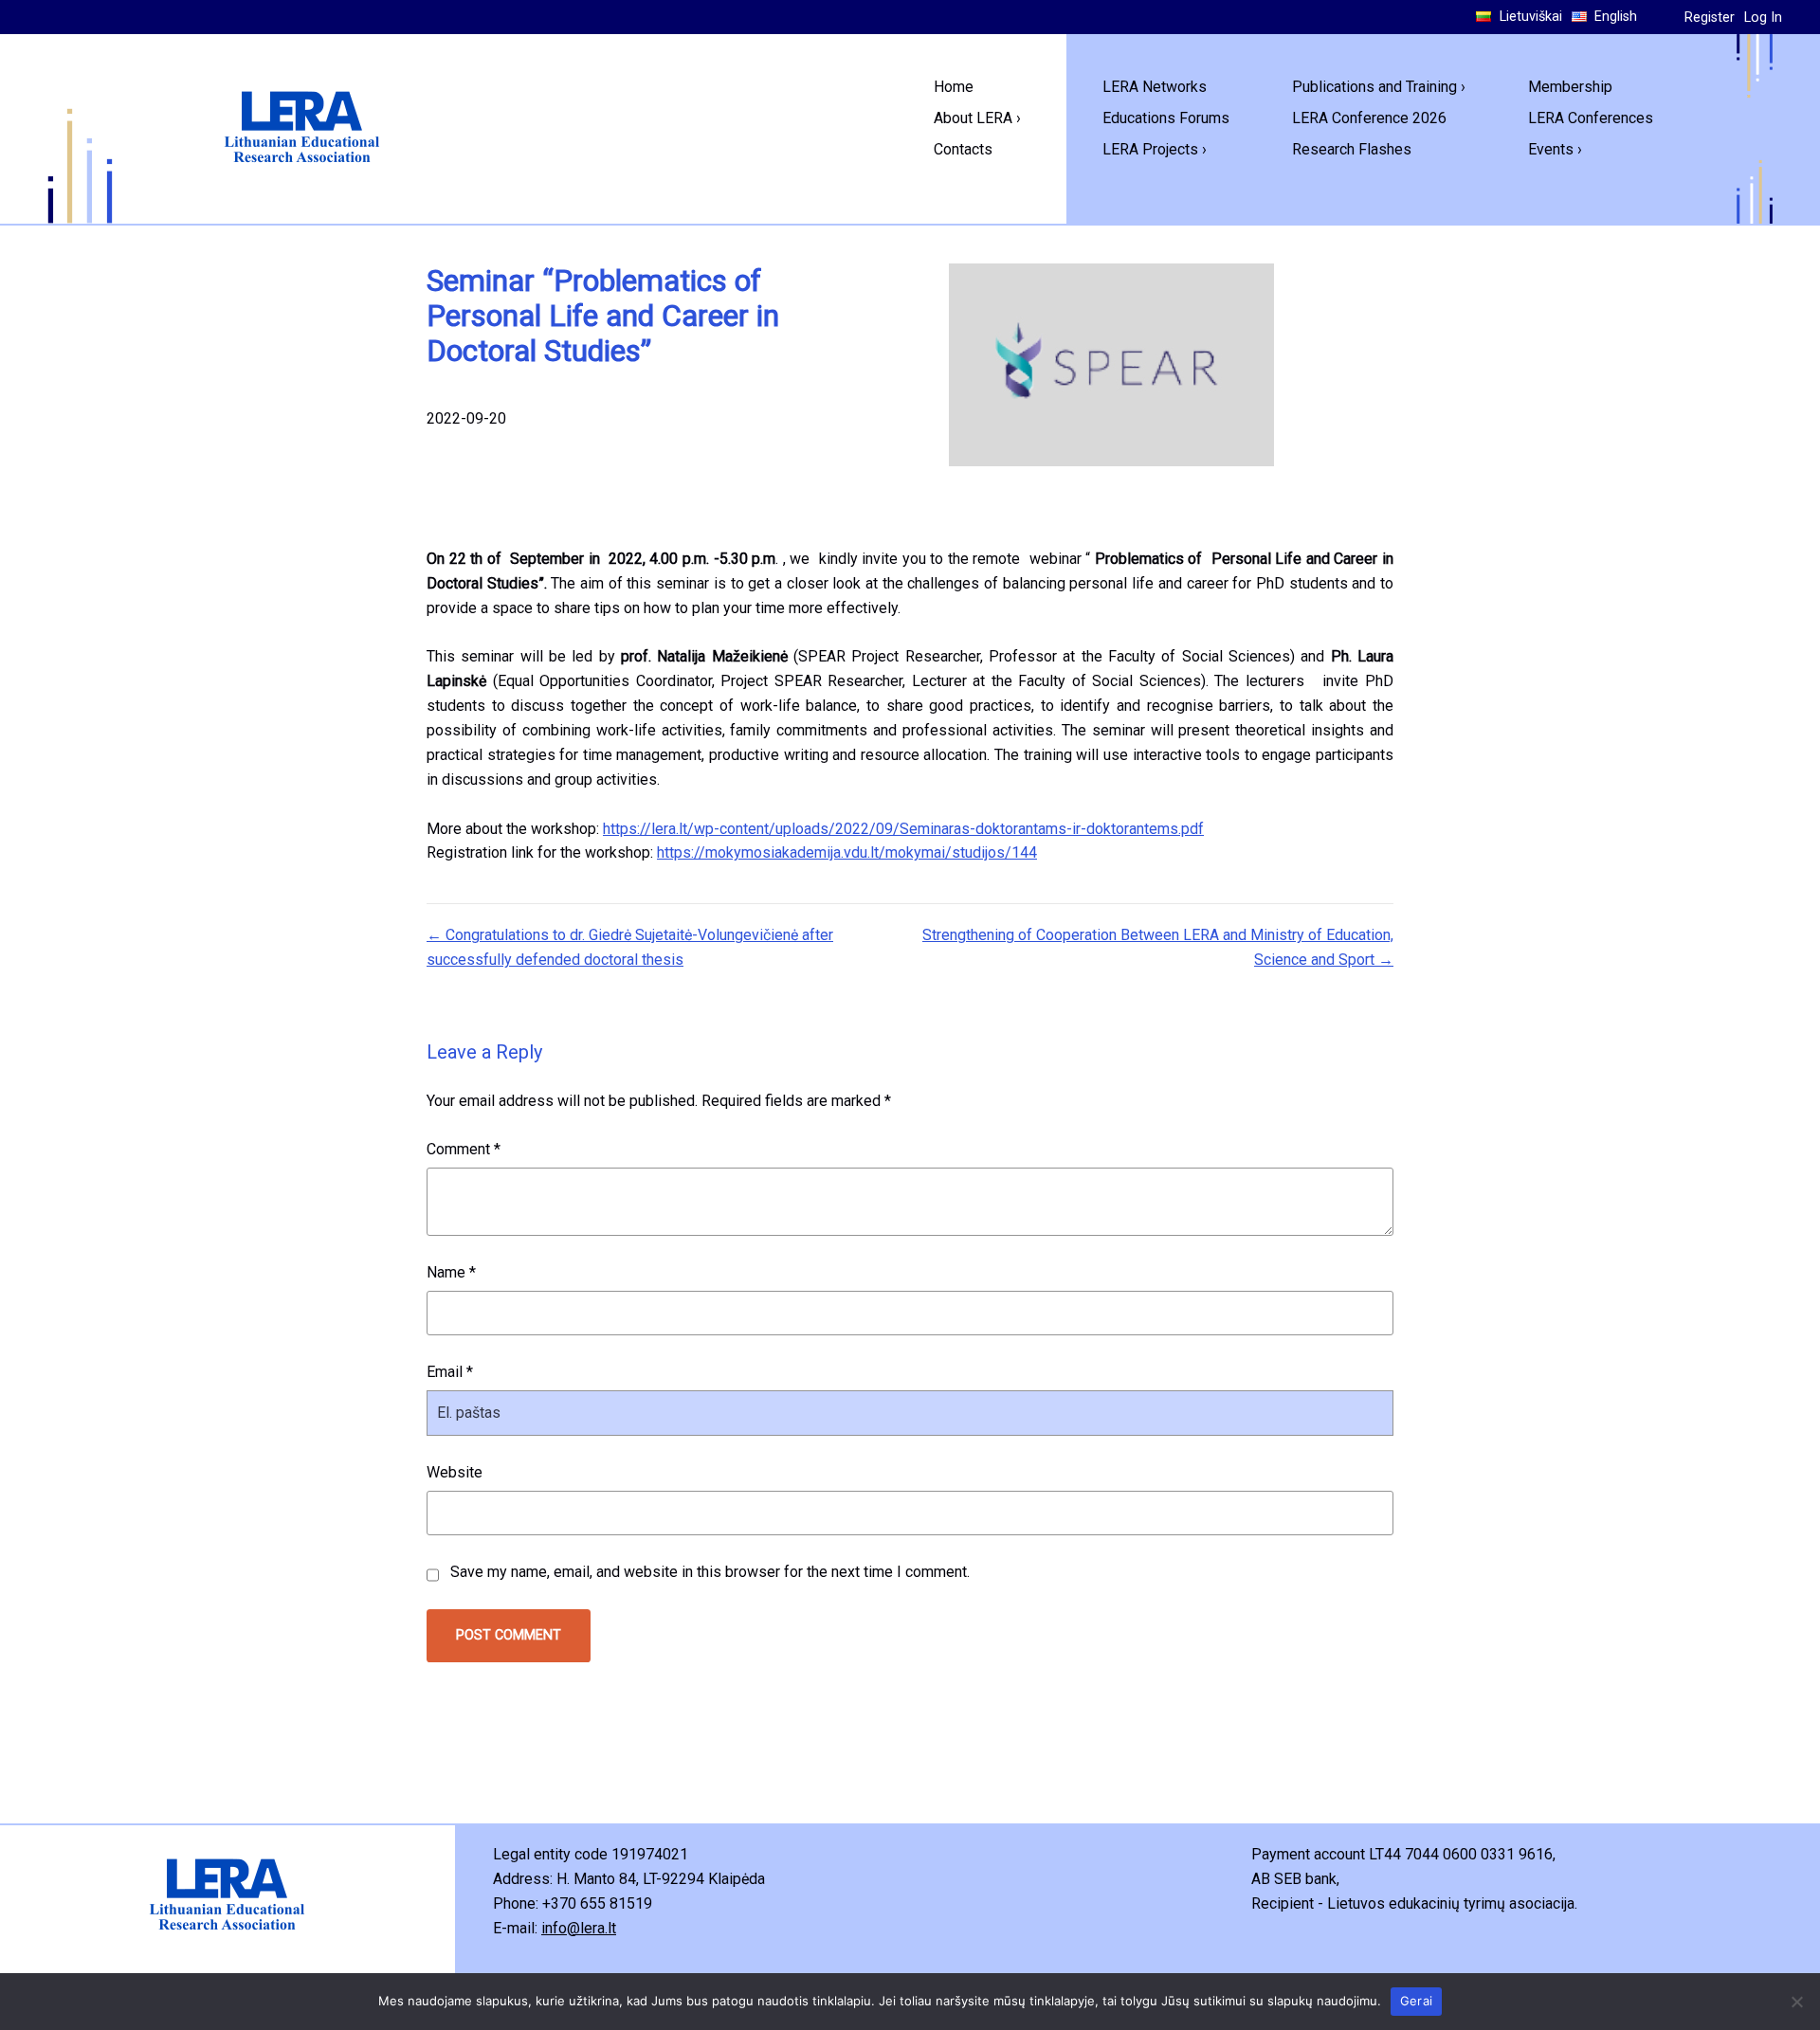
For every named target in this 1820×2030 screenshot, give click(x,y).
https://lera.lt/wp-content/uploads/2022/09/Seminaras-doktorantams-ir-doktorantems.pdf (903, 829)
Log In (1763, 18)
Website (455, 1472)
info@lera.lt (579, 1928)
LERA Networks (1155, 87)
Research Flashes (1352, 149)
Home (954, 87)
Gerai (1416, 2001)
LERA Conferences (1591, 118)
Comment (464, 1149)
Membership (1570, 87)
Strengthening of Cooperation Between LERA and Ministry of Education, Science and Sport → (1158, 947)
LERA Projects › (1155, 149)
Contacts (963, 149)
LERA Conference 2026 (1369, 118)
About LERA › (977, 118)
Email (450, 1372)
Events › (1555, 149)
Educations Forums (1166, 118)
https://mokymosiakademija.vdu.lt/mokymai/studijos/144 (847, 852)
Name (451, 1272)
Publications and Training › (1379, 87)
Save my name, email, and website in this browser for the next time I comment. (710, 1572)
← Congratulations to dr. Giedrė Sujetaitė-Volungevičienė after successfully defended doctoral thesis (630, 947)
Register (1710, 18)
